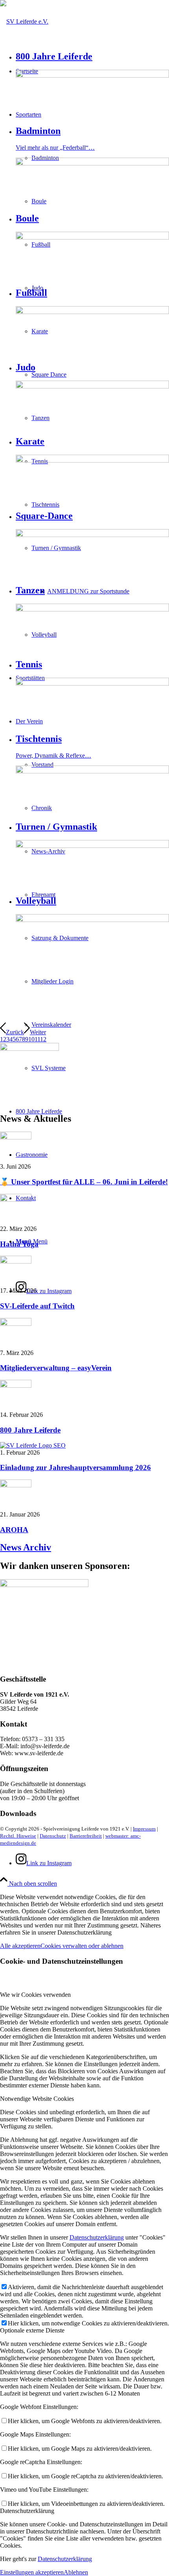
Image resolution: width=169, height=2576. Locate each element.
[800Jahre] (29, 1049)
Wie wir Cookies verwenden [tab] (35, 1995)
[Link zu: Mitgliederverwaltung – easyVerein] (16, 1324)
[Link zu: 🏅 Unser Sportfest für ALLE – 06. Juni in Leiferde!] (16, 1137)
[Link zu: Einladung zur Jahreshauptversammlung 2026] (33, 1445)
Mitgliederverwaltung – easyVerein (56, 1368)
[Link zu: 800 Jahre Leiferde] (16, 1386)
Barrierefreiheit (86, 1836)
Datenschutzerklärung (97, 2237)
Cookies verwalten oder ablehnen (82, 1946)
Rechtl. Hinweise (18, 1836)
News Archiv (26, 1547)
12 (43, 1039)
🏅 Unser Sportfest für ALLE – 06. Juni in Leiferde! (84, 1182)
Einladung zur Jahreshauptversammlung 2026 (75, 1467)
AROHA (14, 1530)
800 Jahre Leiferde (30, 1430)
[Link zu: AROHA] (16, 1485)
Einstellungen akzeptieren (32, 2572)
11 (37, 1039)
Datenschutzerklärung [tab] (27, 2511)
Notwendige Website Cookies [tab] (37, 2099)
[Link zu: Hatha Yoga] (16, 1200)
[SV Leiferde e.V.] (24, 21)
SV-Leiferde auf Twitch (37, 1306)
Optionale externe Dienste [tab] (32, 2330)
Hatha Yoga (19, 1244)
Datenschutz (53, 1836)
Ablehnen (76, 2572)
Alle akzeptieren (20, 1946)
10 (31, 1039)
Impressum (144, 1829)
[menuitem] (108, 591)
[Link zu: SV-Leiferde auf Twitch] (16, 1261)
